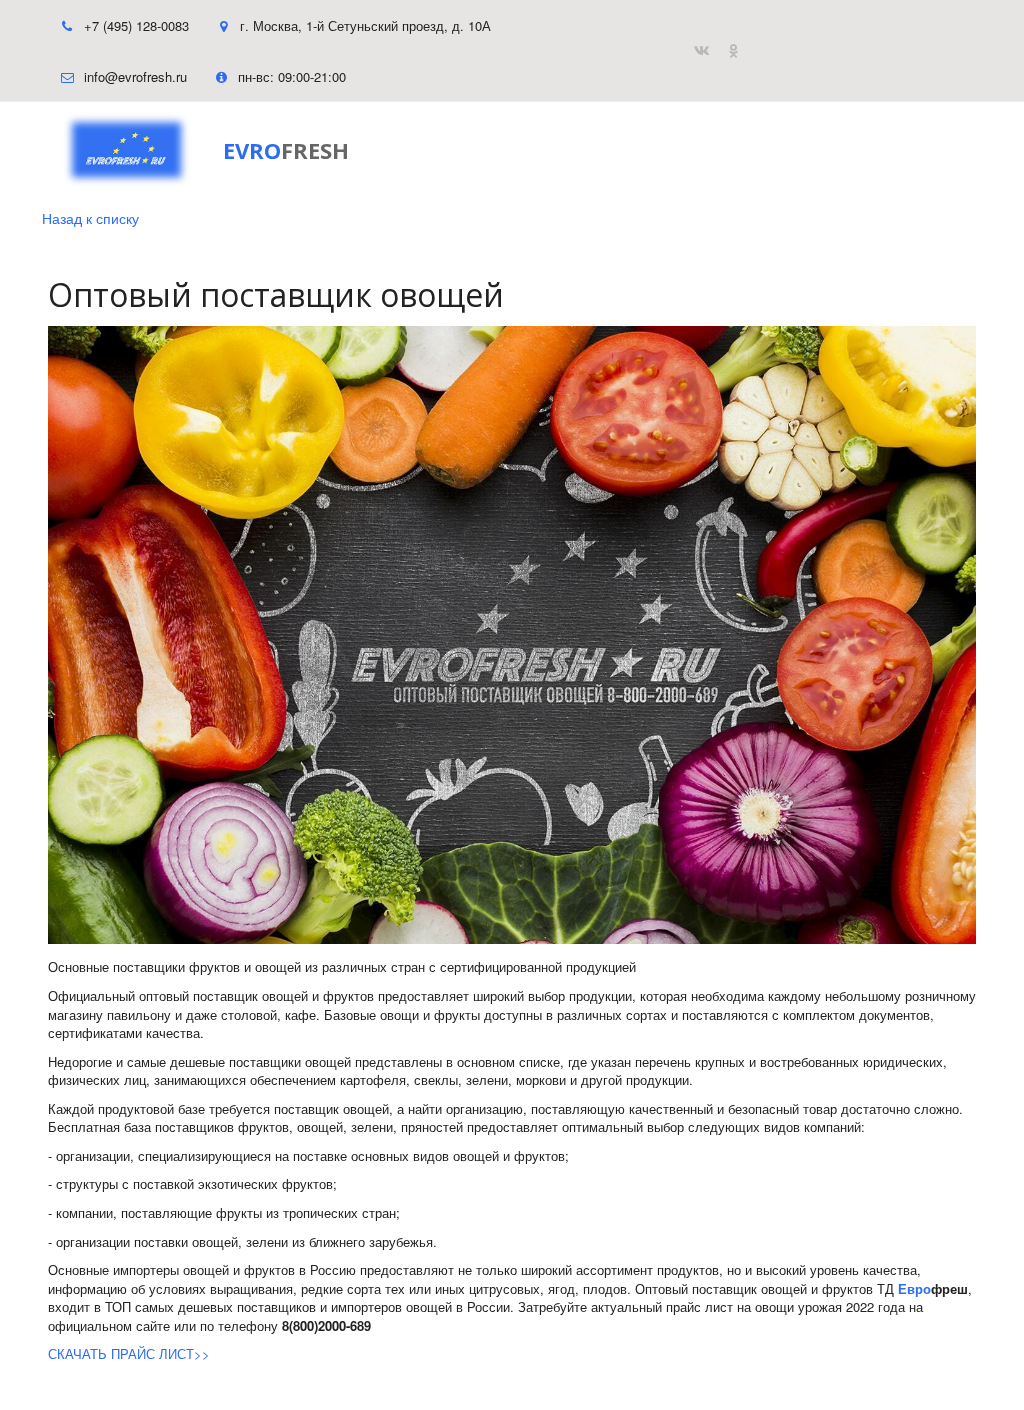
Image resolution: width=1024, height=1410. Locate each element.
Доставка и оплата (484, 150)
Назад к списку (90, 218)
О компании (747, 150)
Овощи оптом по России (273, 150)
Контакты (628, 150)
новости (862, 150)
